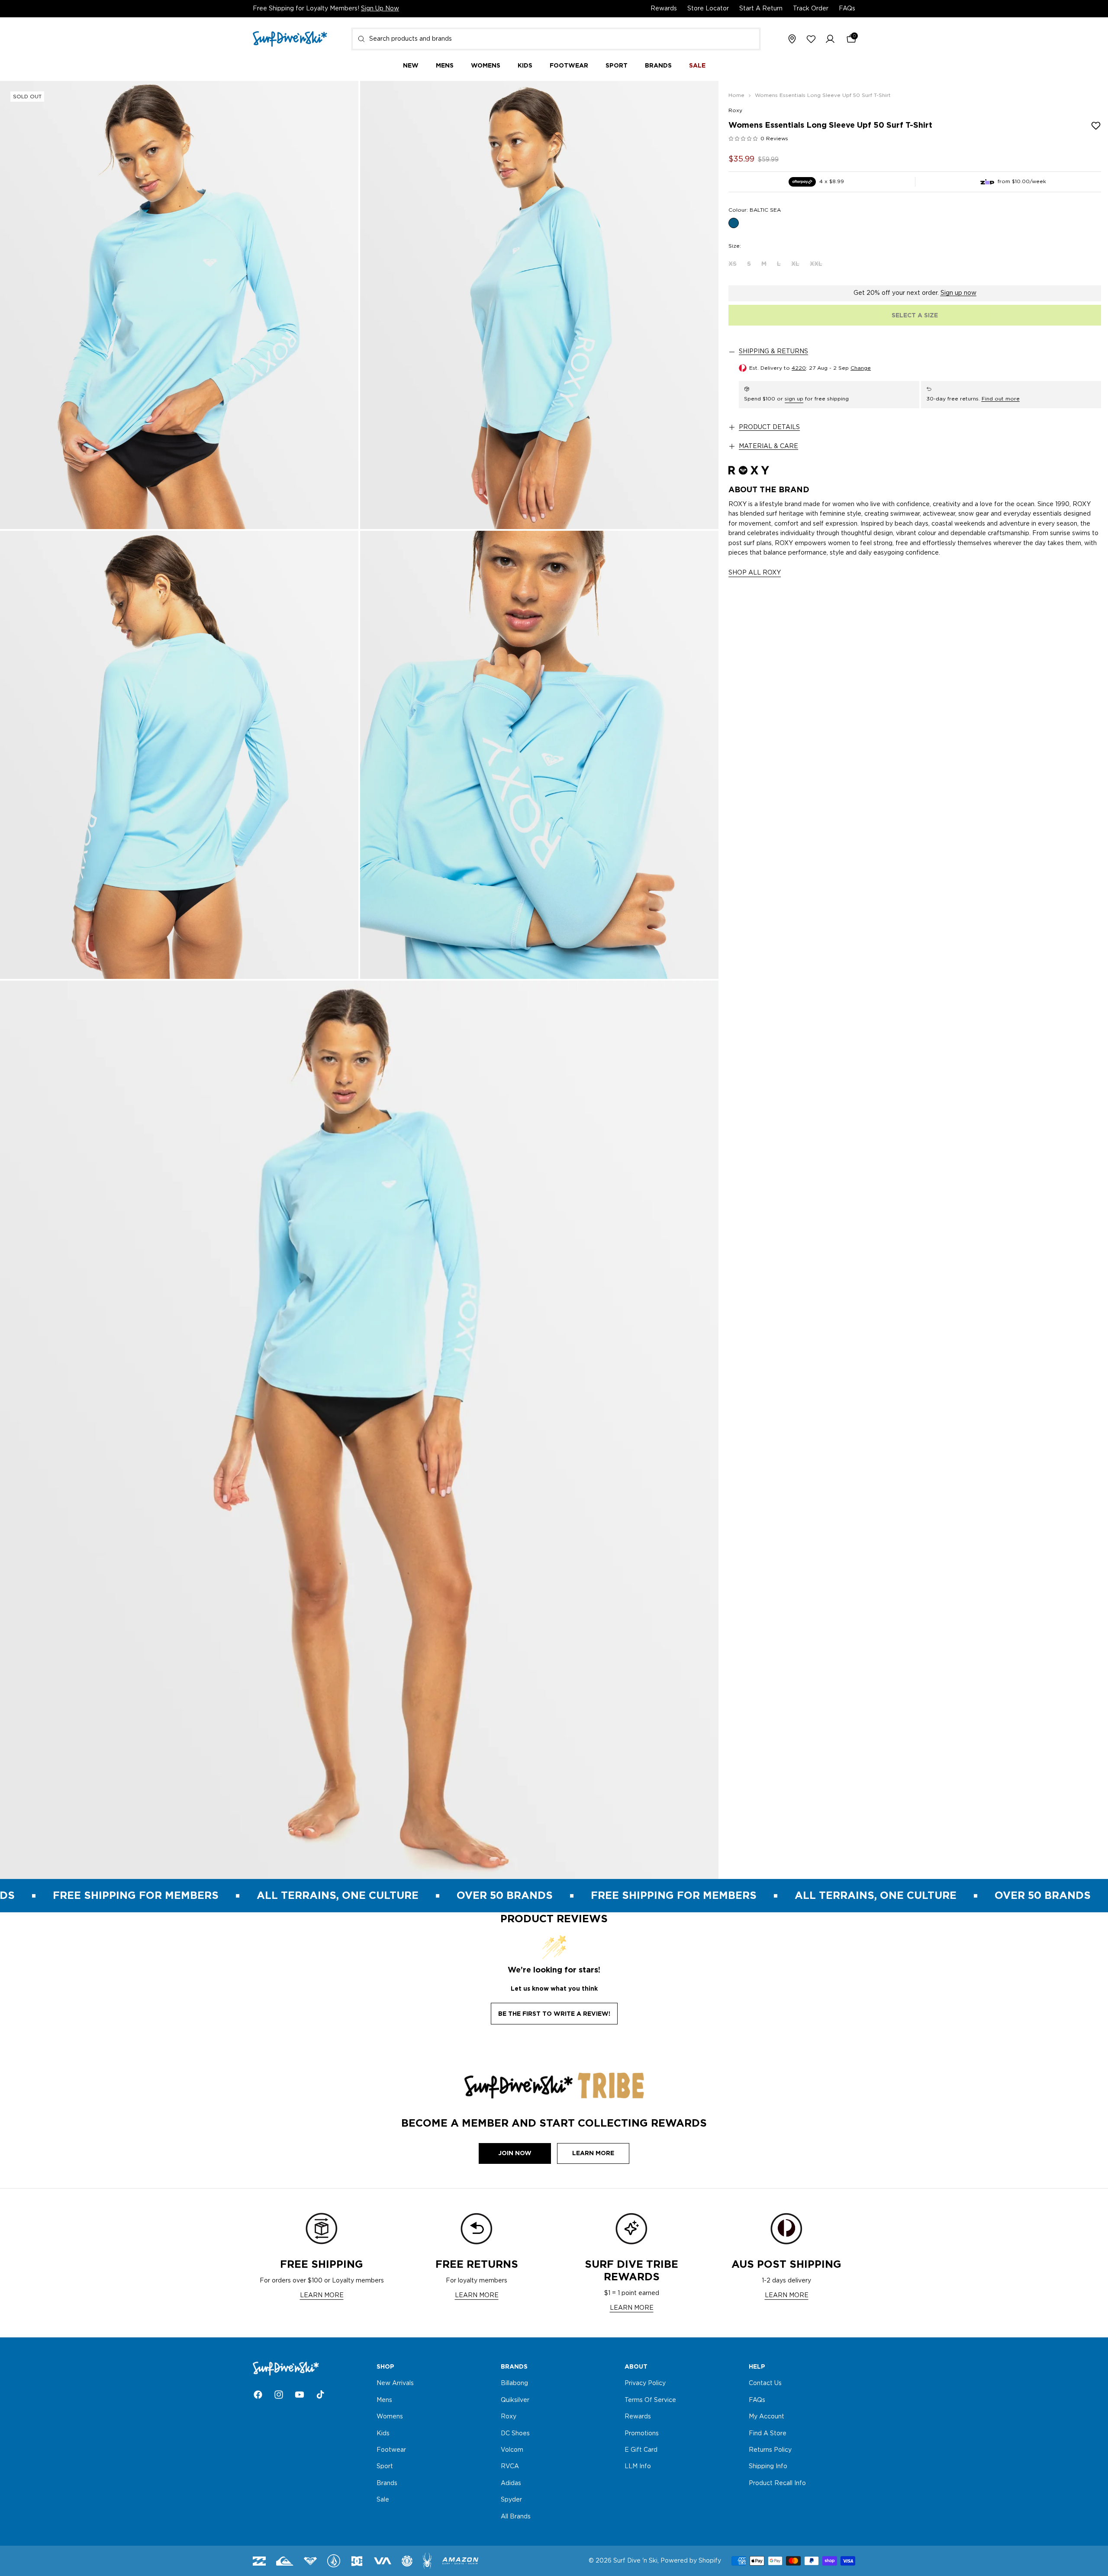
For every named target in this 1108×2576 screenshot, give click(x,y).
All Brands (516, 2517)
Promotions (642, 2434)
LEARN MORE (322, 2295)
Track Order (811, 9)
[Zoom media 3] (179, 755)
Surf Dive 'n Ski (635, 2561)
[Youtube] (300, 2395)
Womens (390, 2417)
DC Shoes (515, 2434)
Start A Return (761, 9)
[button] (830, 39)
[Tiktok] (320, 2395)
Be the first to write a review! (554, 2014)
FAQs (847, 9)
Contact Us (765, 2384)
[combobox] (556, 39)
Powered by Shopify (691, 2561)
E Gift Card (641, 2450)
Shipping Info (768, 2467)
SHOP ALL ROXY (755, 573)
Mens (384, 2400)
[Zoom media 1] (179, 305)
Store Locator (708, 9)
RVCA (510, 2467)
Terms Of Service (650, 2400)
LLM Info (638, 2467)
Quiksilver (515, 2400)
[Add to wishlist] (1096, 126)
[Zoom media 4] (539, 755)
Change (861, 368)
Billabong (514, 2384)
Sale (383, 2500)
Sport (385, 2467)
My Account (767, 2417)
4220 (799, 368)
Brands (387, 2483)
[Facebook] (258, 2395)
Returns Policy (770, 2450)
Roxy (735, 110)
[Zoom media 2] (539, 305)
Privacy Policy (645, 2384)
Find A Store (768, 2434)
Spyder (511, 2500)
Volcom (512, 2450)
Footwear (391, 2450)
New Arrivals (395, 2384)
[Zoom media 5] (359, 1430)
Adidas (511, 2483)
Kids (383, 2434)
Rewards (664, 9)
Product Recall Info (777, 2483)
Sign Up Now (380, 9)
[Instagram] (279, 2395)
